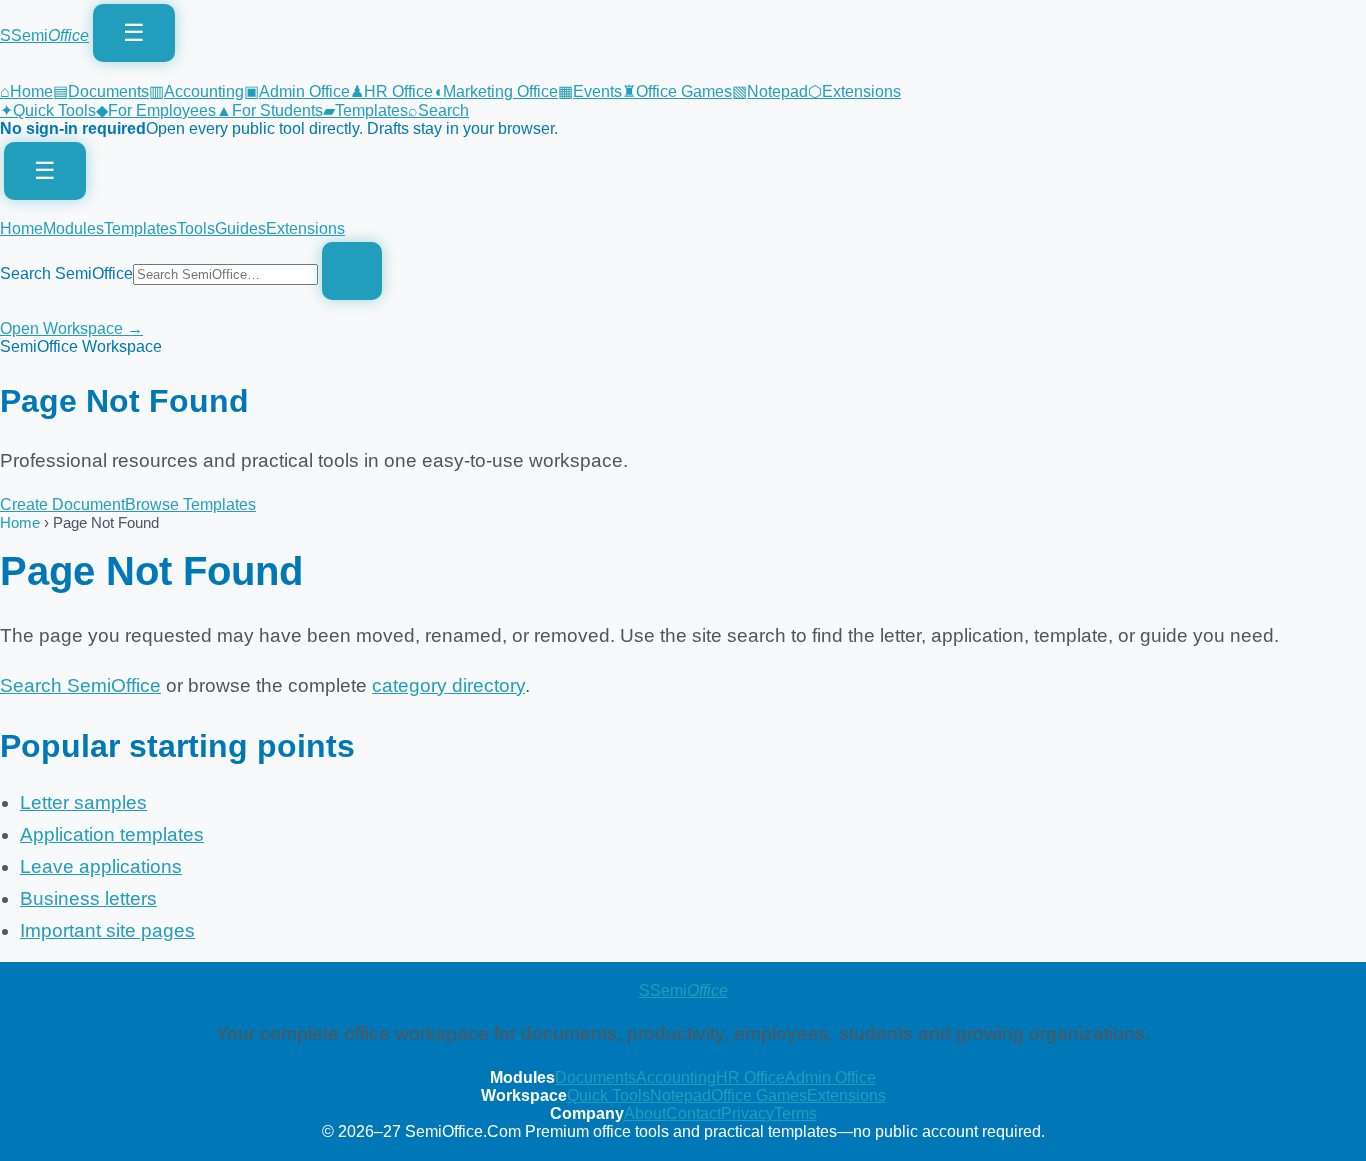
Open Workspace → (71, 328)
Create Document (62, 504)
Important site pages (107, 930)
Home (26, 91)
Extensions (854, 91)
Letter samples (83, 802)
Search (438, 110)
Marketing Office (495, 91)
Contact (693, 1113)
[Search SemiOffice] (352, 271)
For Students (269, 110)
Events (590, 91)
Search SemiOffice (66, 273)
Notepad (770, 91)
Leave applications (101, 866)
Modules (73, 228)
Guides (240, 228)
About (645, 1113)
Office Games (677, 91)
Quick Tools (48, 110)
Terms (795, 1113)
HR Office (391, 91)
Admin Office (297, 91)
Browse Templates (190, 504)
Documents (101, 91)
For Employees (156, 110)
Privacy (747, 1113)
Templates (365, 110)
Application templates (112, 834)
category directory (448, 685)
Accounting (196, 91)
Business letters (88, 898)
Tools (196, 228)
